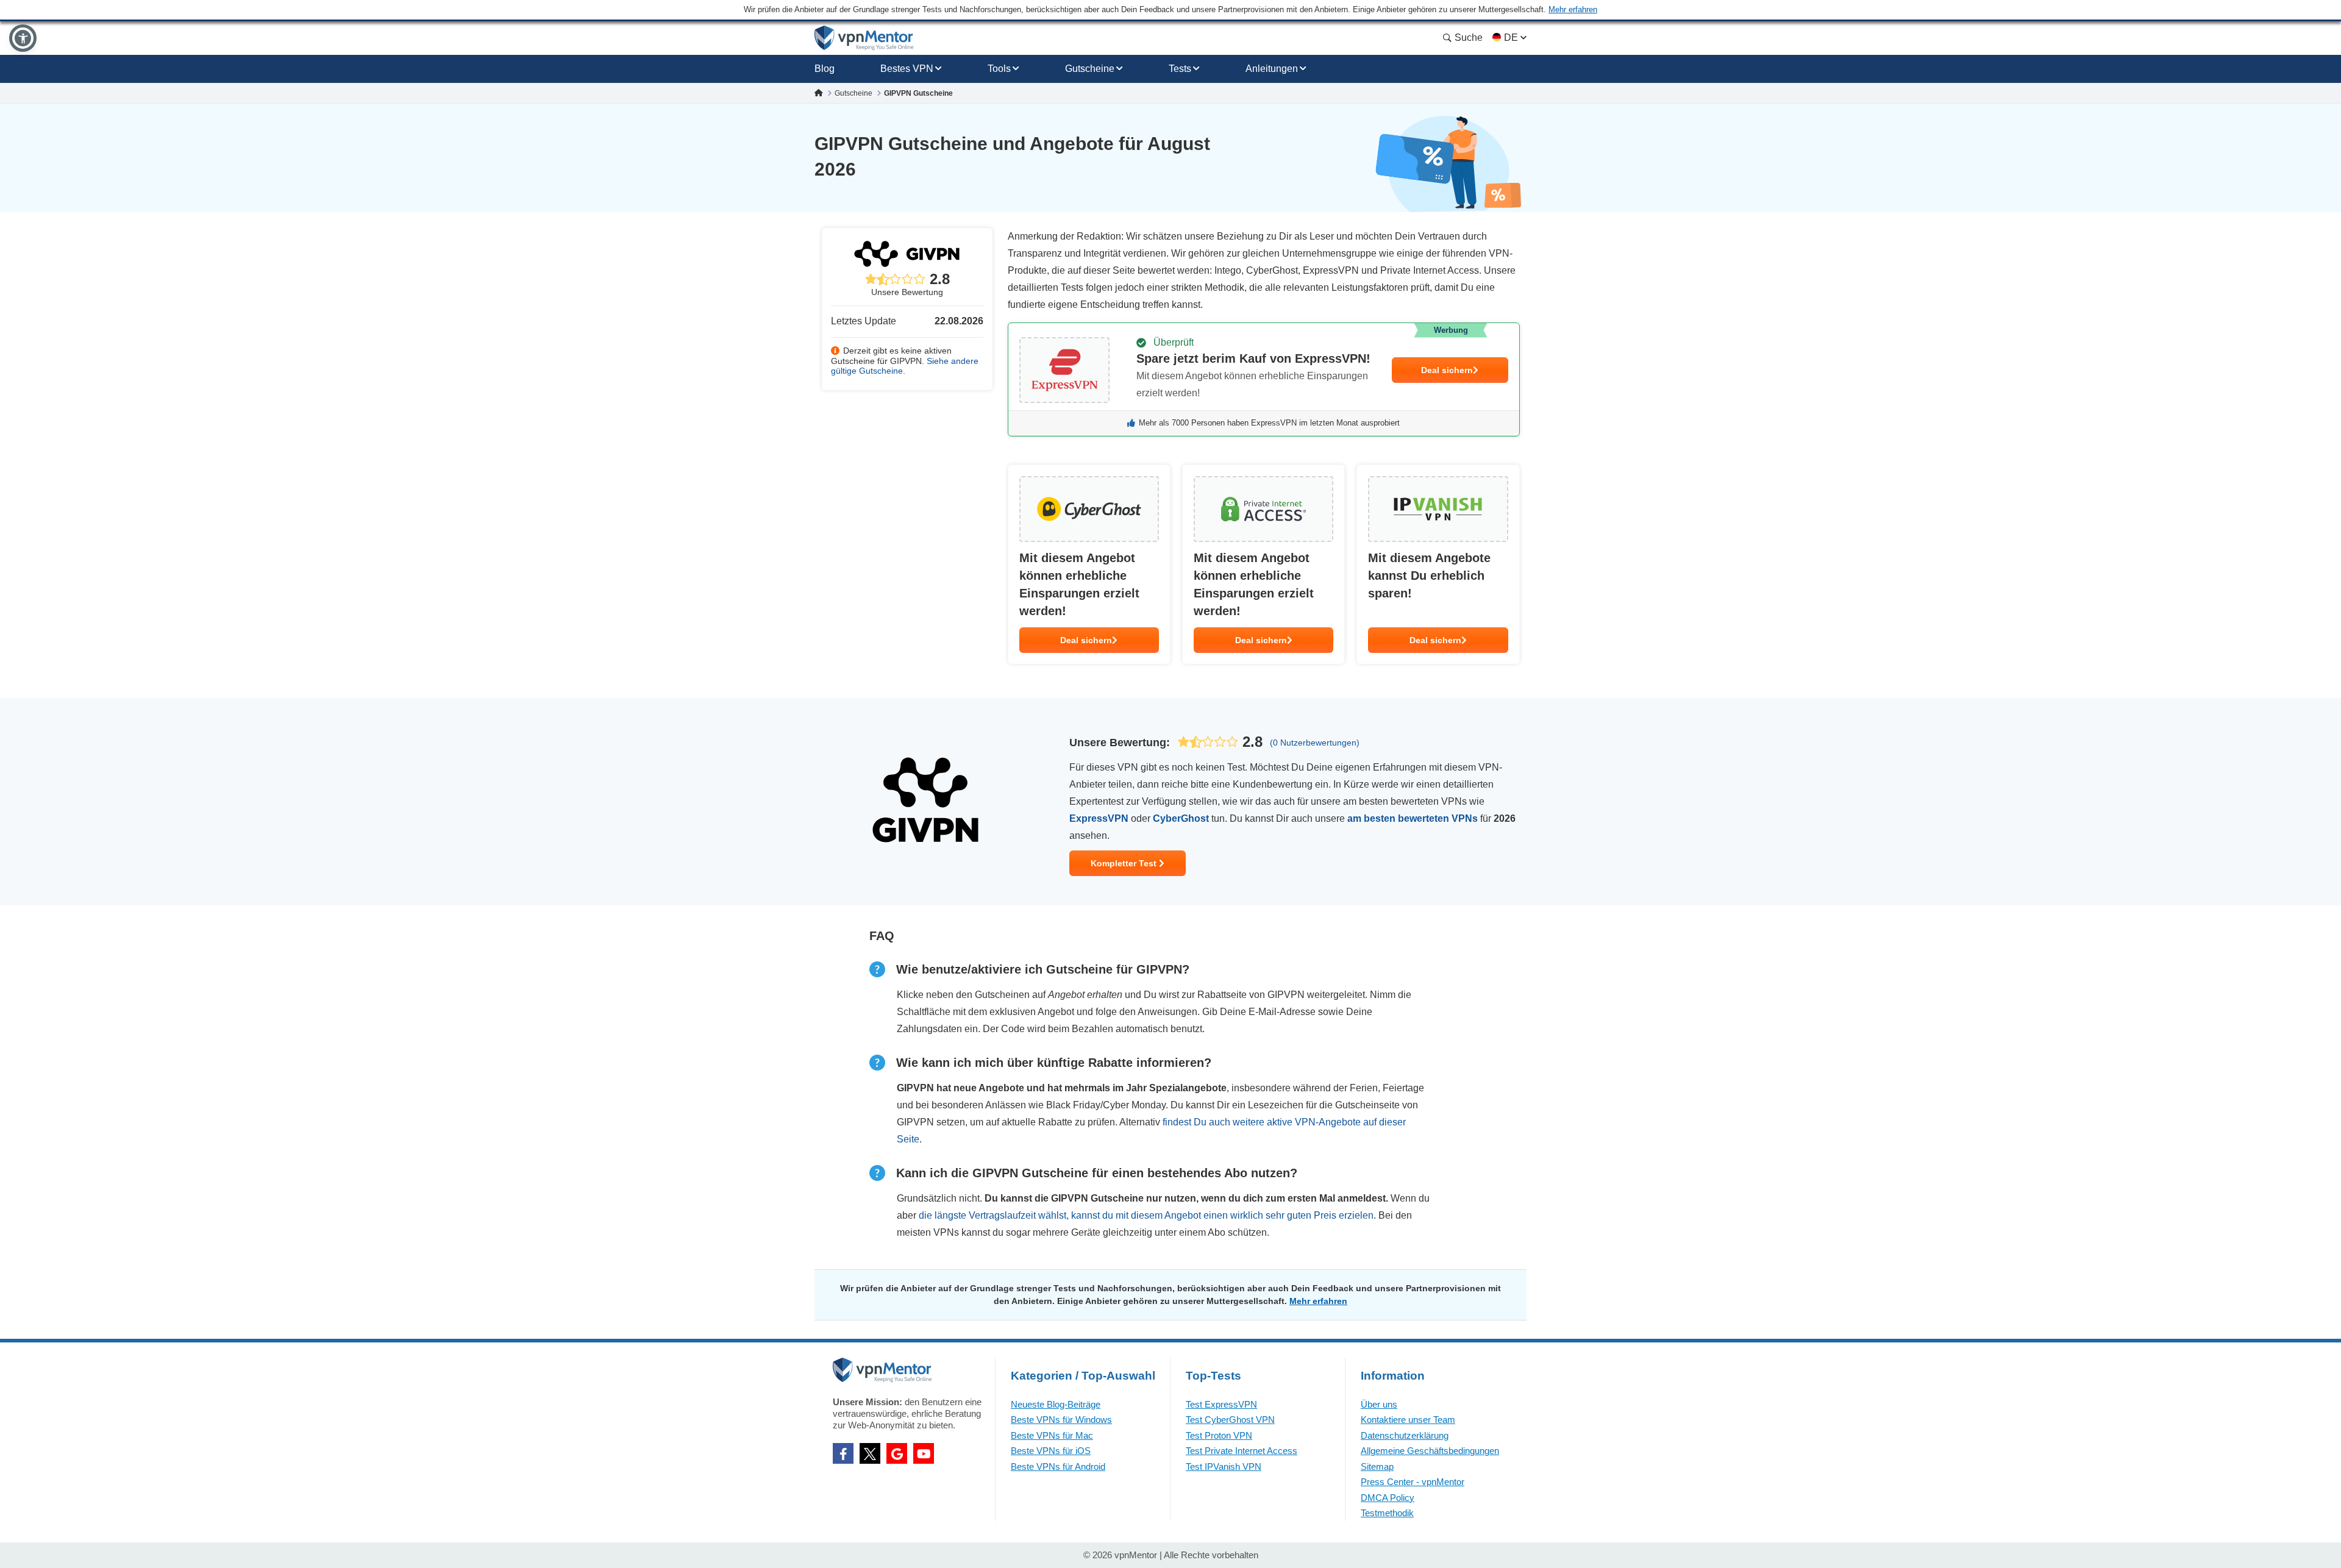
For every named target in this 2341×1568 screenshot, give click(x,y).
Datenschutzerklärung (1405, 1435)
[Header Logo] (864, 38)
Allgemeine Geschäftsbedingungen (1430, 1451)
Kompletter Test (1125, 863)
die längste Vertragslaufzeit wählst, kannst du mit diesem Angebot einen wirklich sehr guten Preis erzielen (1146, 1215)
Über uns (1379, 1404)
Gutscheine (1090, 69)
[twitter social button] (870, 1453)
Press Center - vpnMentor (1413, 1482)
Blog (825, 69)
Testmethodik (1387, 1513)
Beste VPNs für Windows (1061, 1420)
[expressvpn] (1264, 380)
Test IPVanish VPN (1224, 1466)
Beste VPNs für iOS (1051, 1451)
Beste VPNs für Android (1058, 1466)
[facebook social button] (843, 1453)
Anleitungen (1272, 69)
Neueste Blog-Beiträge (1056, 1404)
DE (1511, 37)
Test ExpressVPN (1221, 1404)
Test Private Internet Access (1242, 1451)
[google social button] (897, 1453)
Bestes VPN (907, 69)
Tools (999, 69)
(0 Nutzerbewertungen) (1315, 743)
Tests (1180, 69)
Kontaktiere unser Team (1408, 1420)
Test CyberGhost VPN (1230, 1420)
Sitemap (1377, 1466)
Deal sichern (1447, 370)
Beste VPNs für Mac (1052, 1435)
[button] (23, 38)
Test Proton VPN (1219, 1435)
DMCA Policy (1388, 1498)
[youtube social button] (924, 1453)
